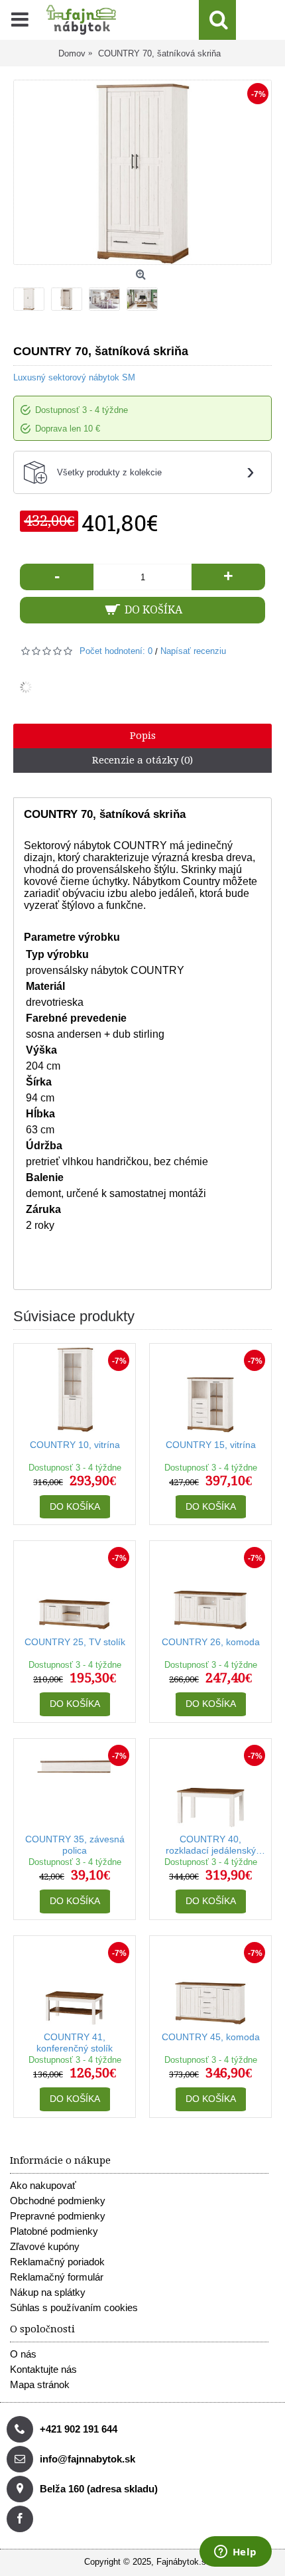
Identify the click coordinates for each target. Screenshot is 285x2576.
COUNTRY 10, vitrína (75, 1445)
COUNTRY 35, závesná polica (75, 1845)
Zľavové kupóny (45, 2246)
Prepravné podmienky (58, 2216)
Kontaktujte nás (43, 2369)
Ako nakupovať (43, 2185)
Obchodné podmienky (58, 2201)
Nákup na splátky (48, 2292)
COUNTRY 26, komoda (211, 1642)
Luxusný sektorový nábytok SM (74, 377)
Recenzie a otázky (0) (142, 760)
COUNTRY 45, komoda (211, 2037)
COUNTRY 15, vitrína (211, 1445)
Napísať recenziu (193, 651)
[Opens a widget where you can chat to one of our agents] (235, 2553)
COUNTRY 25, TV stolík (75, 1642)
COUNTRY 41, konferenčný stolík (75, 2043)
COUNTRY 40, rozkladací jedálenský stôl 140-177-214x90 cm (211, 1845)
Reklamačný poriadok (57, 2262)
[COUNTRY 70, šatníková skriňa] (32, 296)
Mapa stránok (40, 2384)
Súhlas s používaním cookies (74, 2307)
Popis (143, 736)
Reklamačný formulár (57, 2277)
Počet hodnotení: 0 (116, 651)
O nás (23, 2354)
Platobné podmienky (54, 2231)
